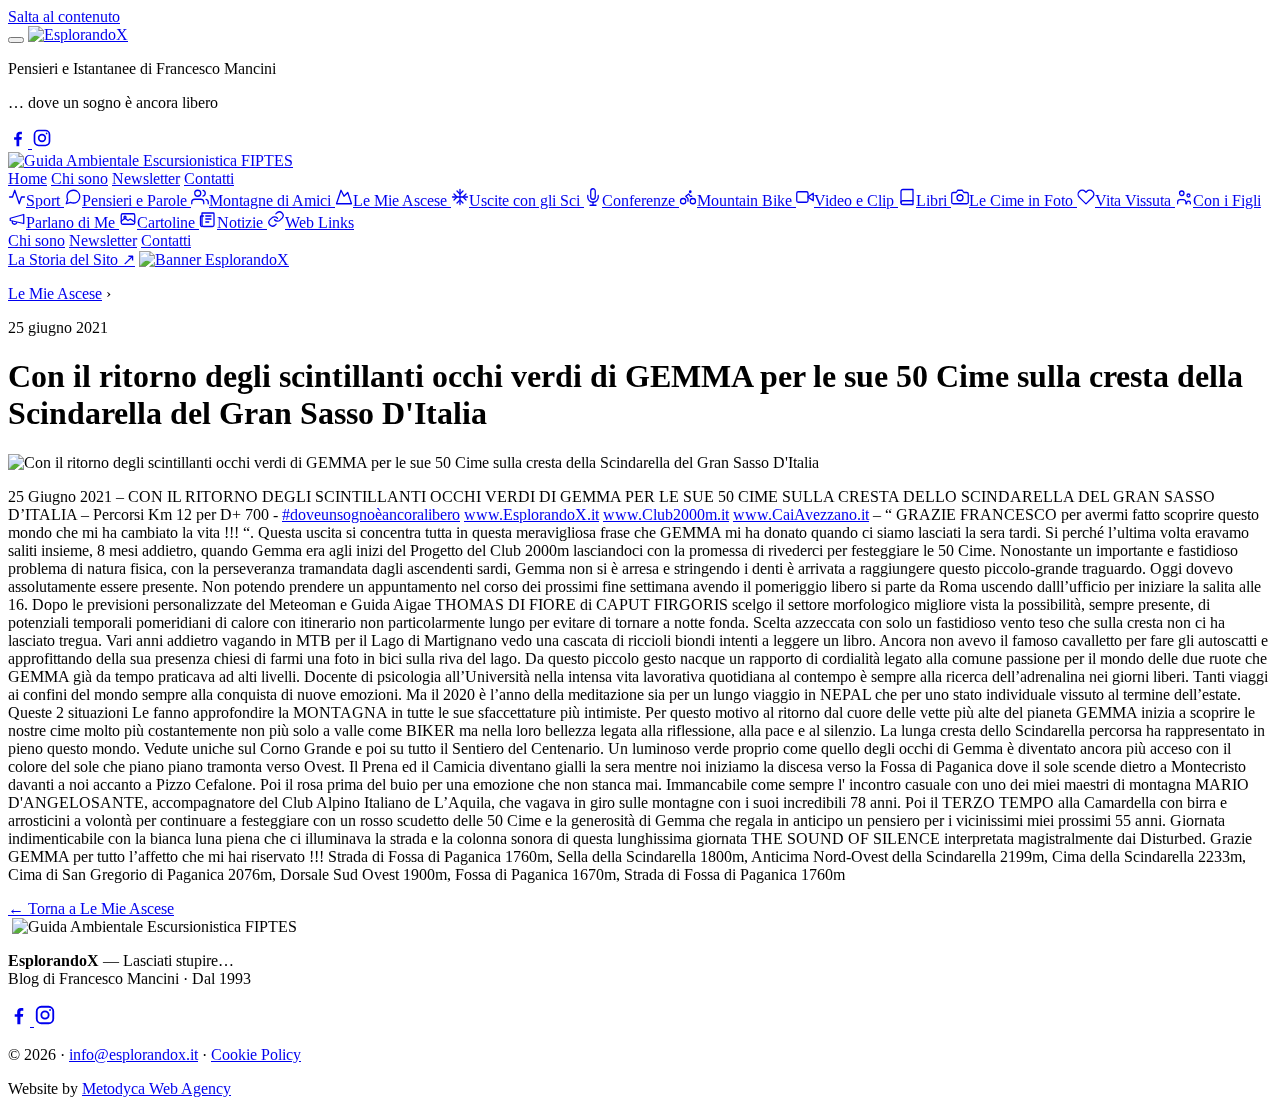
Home (27, 178)
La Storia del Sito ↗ (71, 259)
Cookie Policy (256, 1054)
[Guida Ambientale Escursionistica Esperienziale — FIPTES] (150, 160)
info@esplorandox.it (133, 1054)
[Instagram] (42, 142)
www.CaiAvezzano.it (801, 514)
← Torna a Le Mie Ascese (91, 908)
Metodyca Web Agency (156, 1088)
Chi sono (79, 178)
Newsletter (146, 178)
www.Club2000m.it (666, 514)
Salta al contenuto (64, 16)
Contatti (209, 178)
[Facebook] (20, 142)
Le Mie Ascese (55, 293)
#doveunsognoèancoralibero (371, 514)
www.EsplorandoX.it (531, 514)
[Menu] (16, 40)
